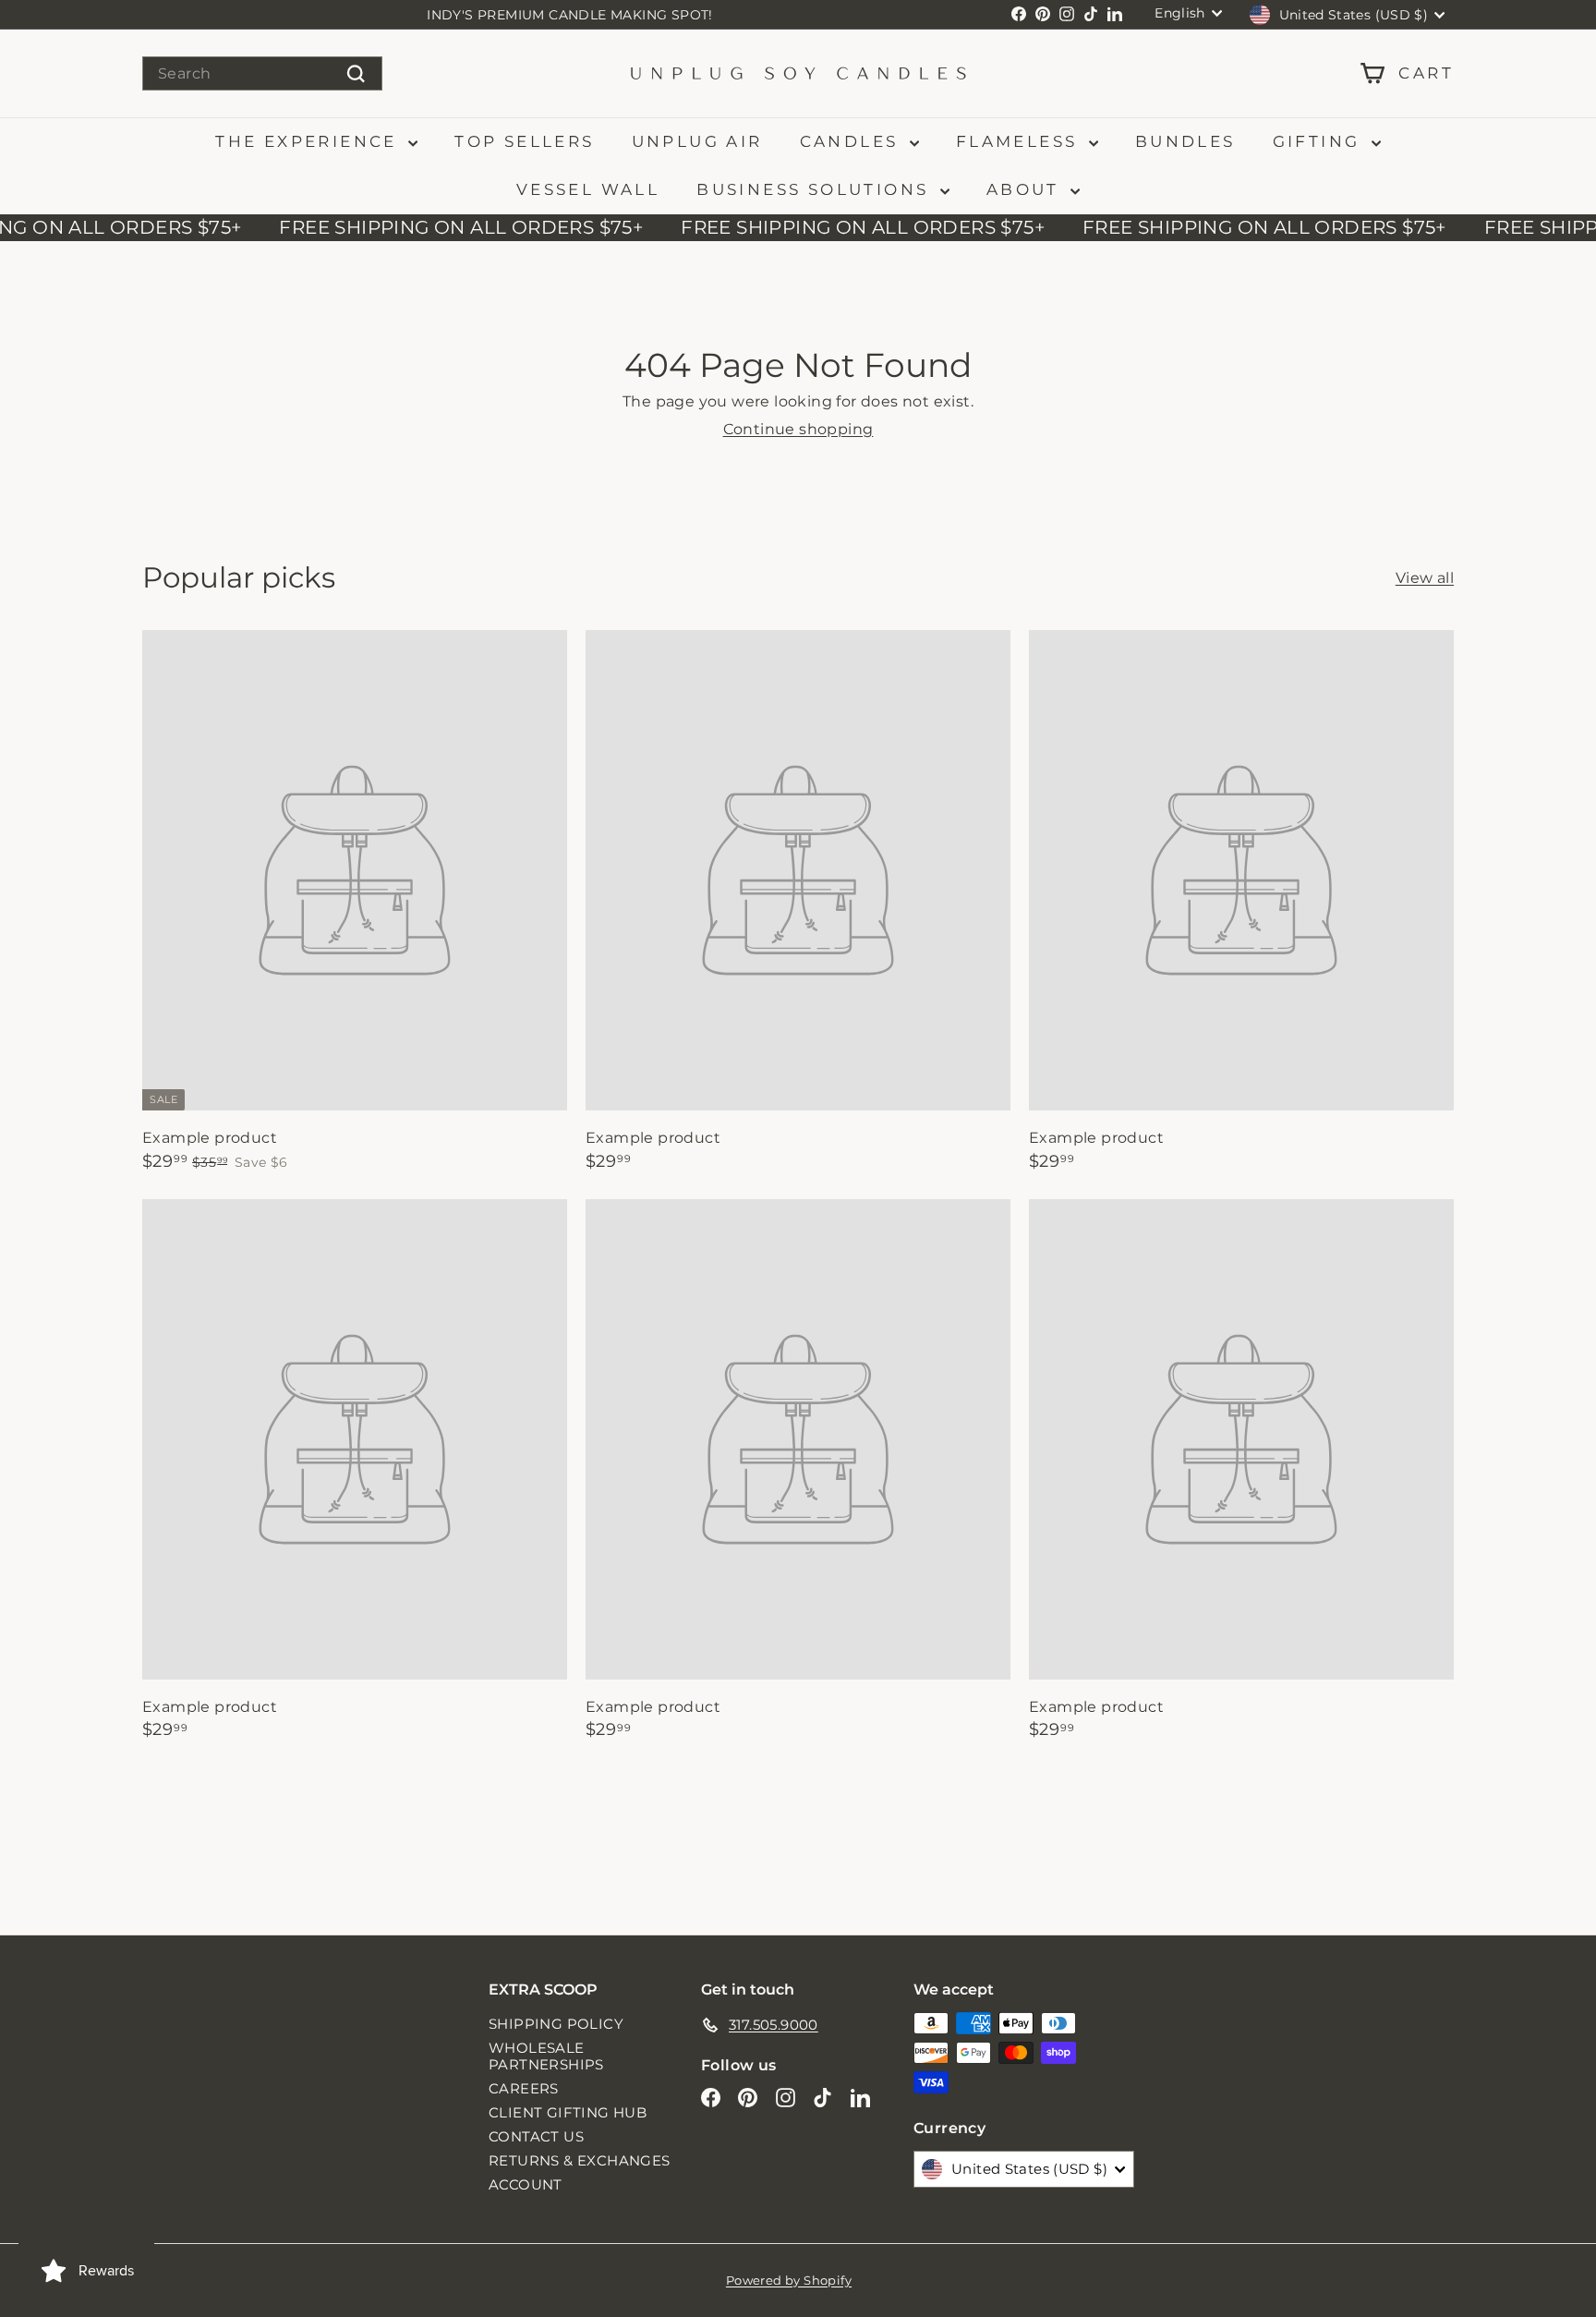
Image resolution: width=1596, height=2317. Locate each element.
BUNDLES (1185, 141)
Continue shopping (798, 429)
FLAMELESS (1020, 141)
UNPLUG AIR (697, 141)
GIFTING (1320, 141)
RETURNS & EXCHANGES (580, 2160)
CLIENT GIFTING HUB (568, 2112)
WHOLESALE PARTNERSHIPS (546, 2056)
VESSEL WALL (588, 189)
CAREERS (524, 2088)
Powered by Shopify (789, 2280)
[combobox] (262, 73)
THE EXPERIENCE (309, 141)
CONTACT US (536, 2136)
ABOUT (1026, 189)
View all (1425, 578)
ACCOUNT (526, 2184)
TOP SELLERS (524, 141)
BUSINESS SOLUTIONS (816, 189)
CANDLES (852, 141)
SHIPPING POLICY (556, 2024)
